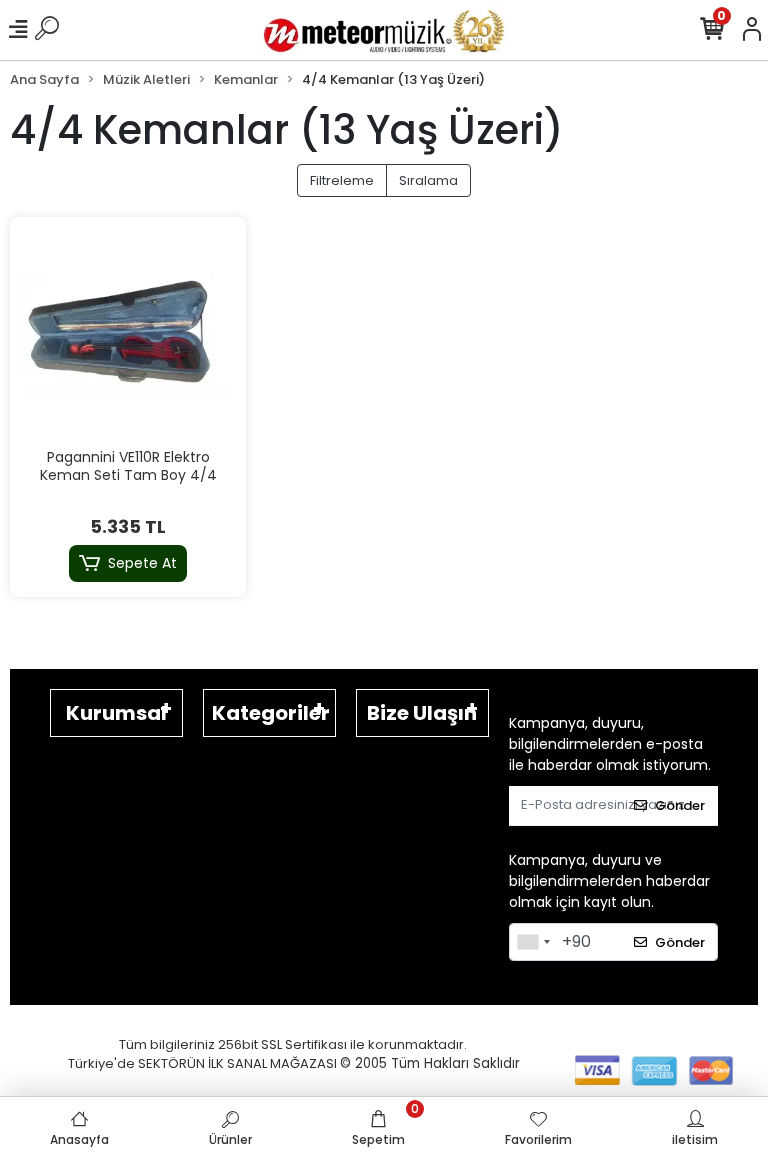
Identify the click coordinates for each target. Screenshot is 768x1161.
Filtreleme (342, 180)
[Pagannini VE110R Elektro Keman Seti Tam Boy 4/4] (128, 335)
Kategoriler (271, 713)
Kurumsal (116, 713)
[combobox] (533, 942)
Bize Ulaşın (422, 713)
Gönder (680, 805)
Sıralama (428, 180)
